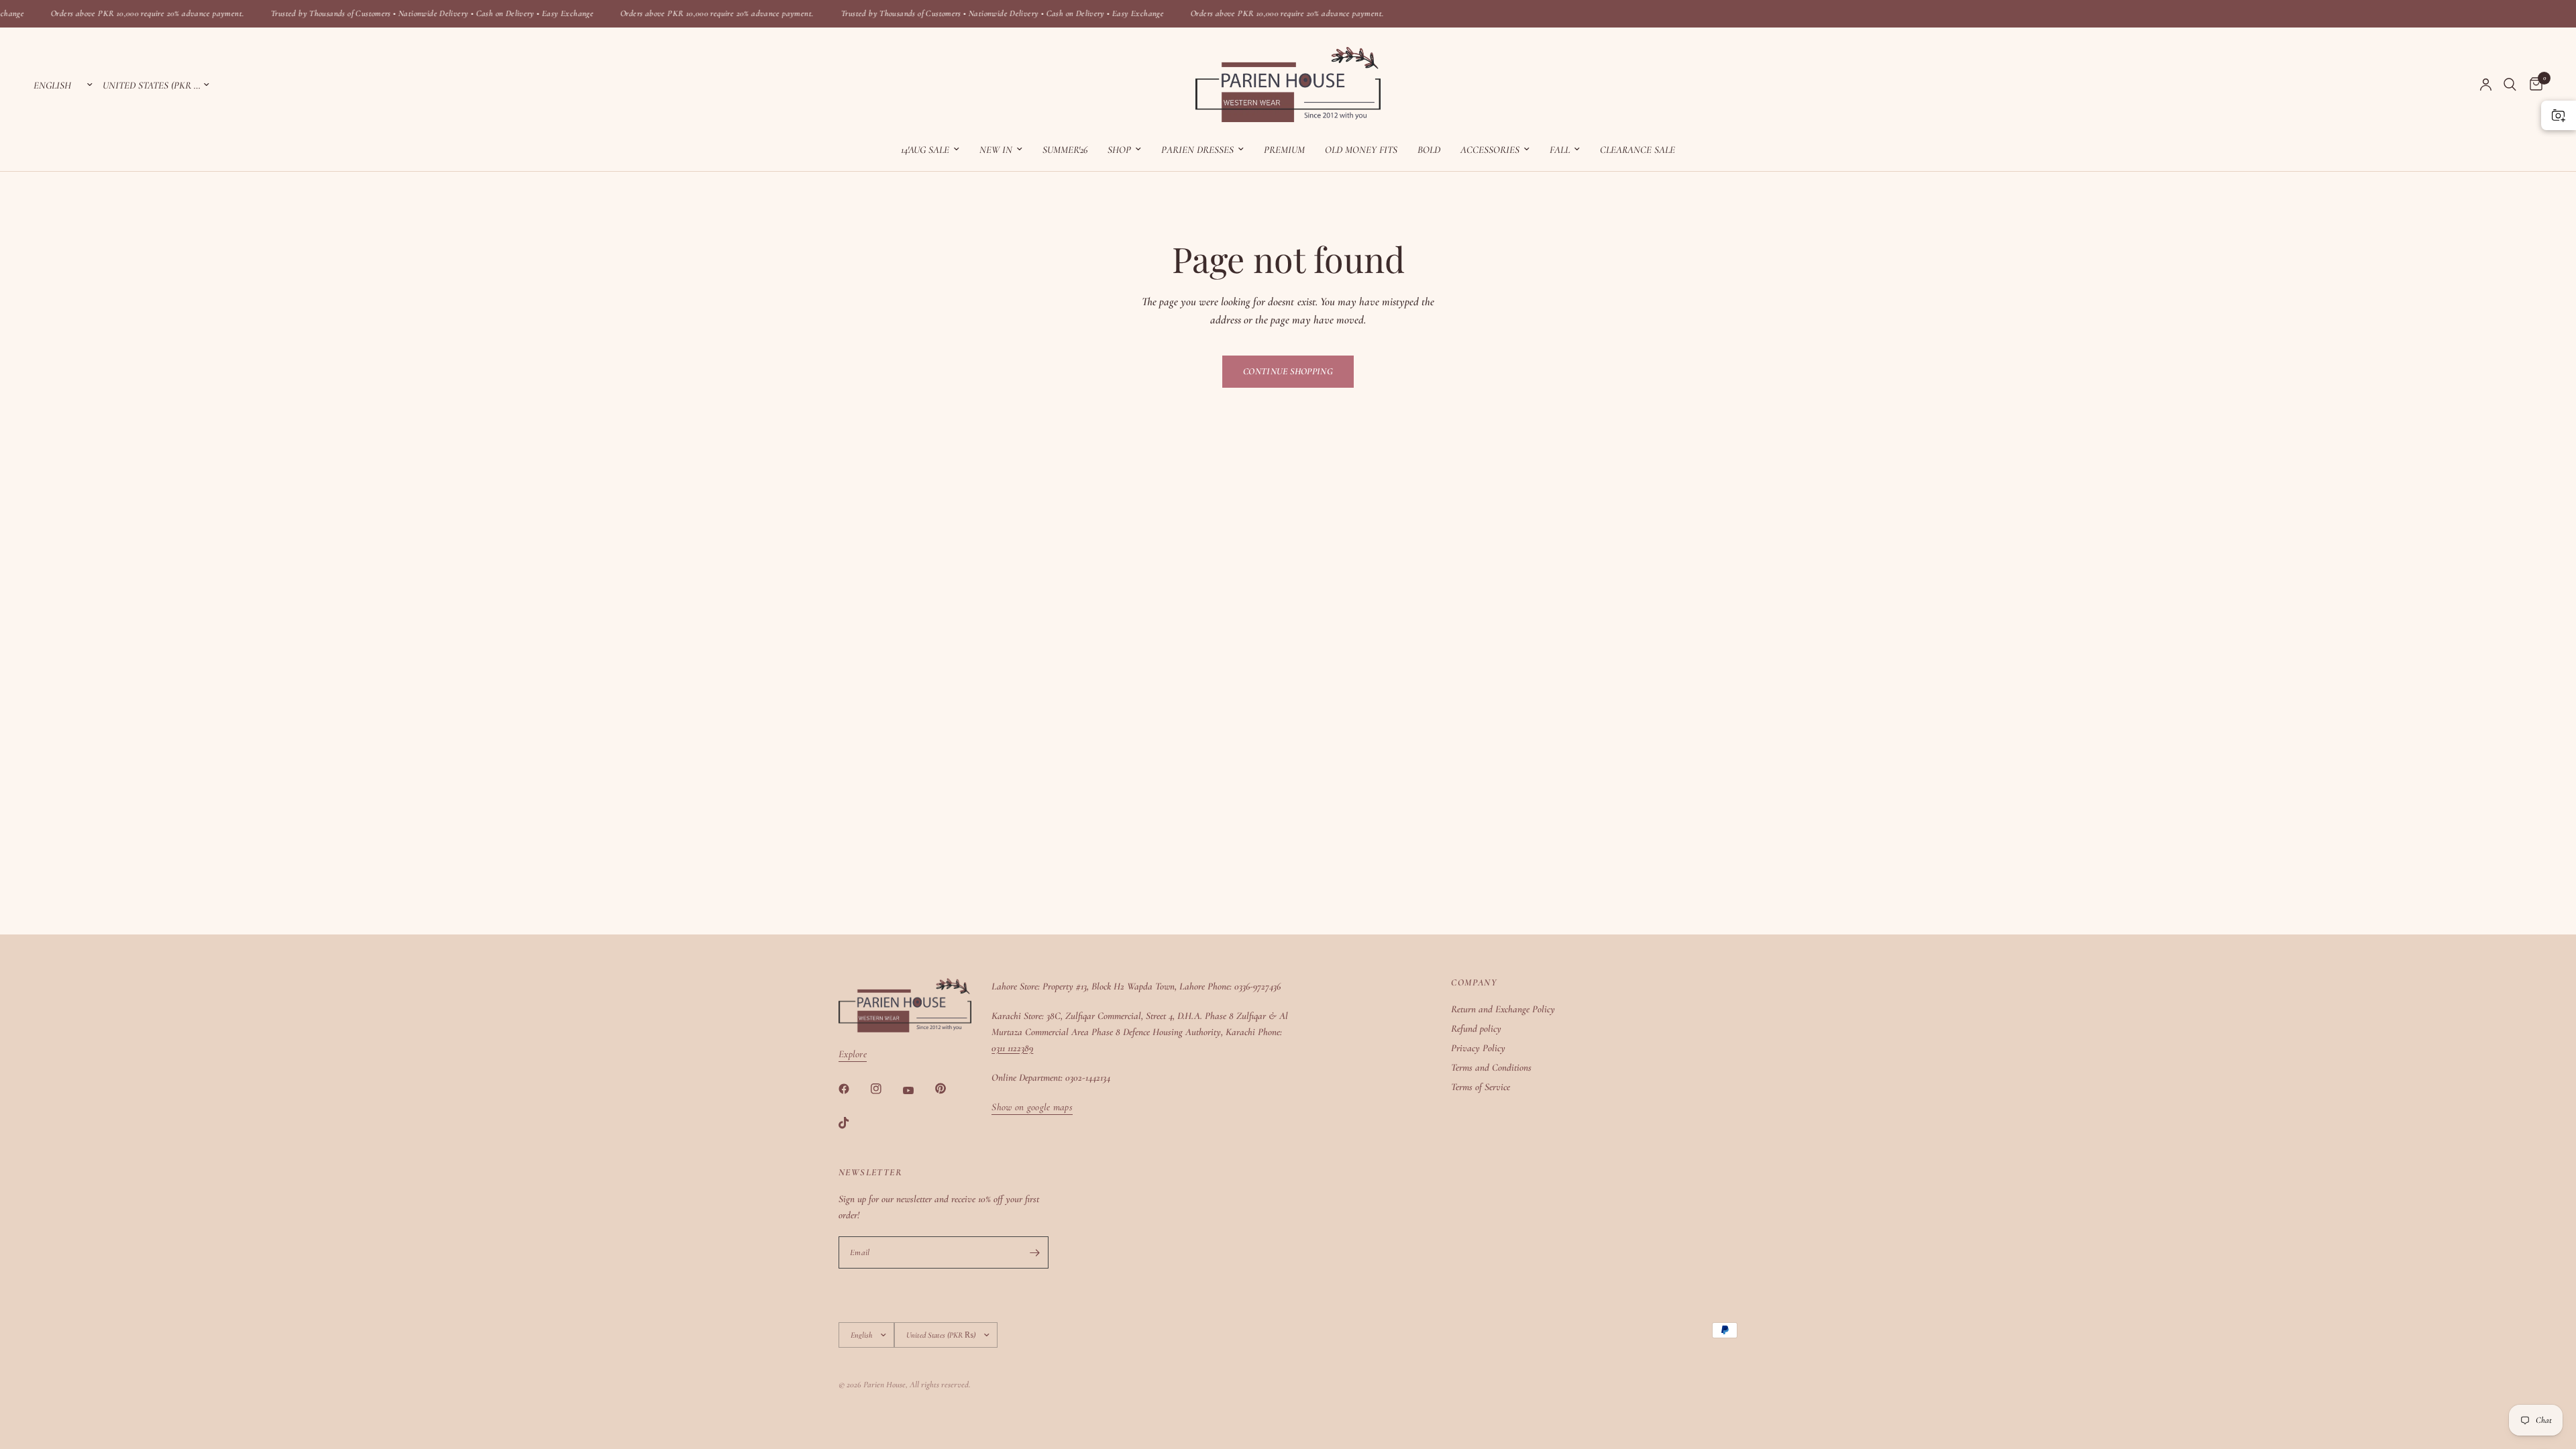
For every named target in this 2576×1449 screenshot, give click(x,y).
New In (996, 150)
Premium (1284, 150)
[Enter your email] (1035, 1252)
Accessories (1490, 150)
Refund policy (1476, 1028)
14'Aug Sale (925, 150)
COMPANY (1474, 983)
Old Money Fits (1361, 150)
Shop (1119, 150)
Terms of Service (1481, 1087)
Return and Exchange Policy (1503, 1009)
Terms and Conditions (1491, 1067)
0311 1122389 (1012, 1048)
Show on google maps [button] (1032, 1107)
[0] (2533, 85)
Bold (1429, 150)
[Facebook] (853, 1089)
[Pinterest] (950, 1088)
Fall (1560, 150)
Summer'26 (1065, 150)
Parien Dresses (1197, 150)
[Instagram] (885, 1089)
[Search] (2510, 85)
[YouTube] (918, 1090)
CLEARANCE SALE (1638, 150)
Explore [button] (853, 1054)
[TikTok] (853, 1123)
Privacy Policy (1478, 1048)
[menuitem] (930, 150)
